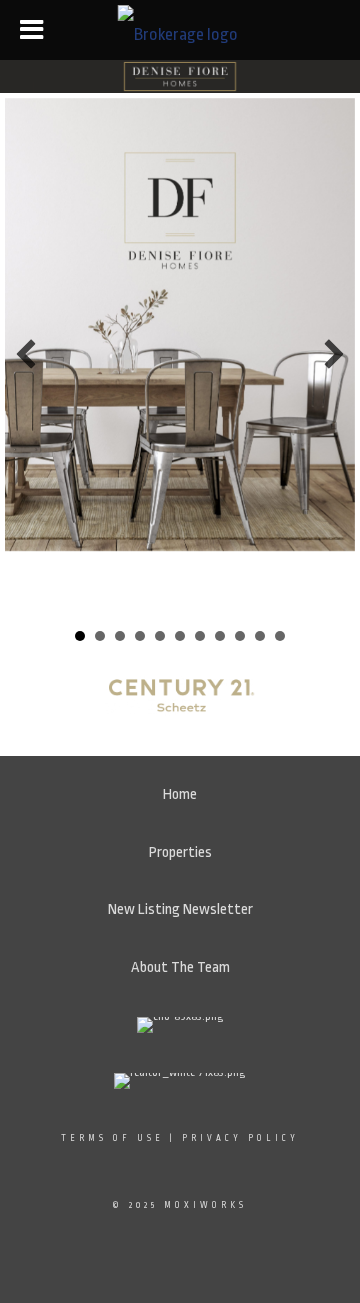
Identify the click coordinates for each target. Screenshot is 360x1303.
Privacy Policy (240, 1138)
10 (260, 636)
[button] (26, 354)
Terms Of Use (112, 1138)
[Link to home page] (180, 30)
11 (280, 636)
